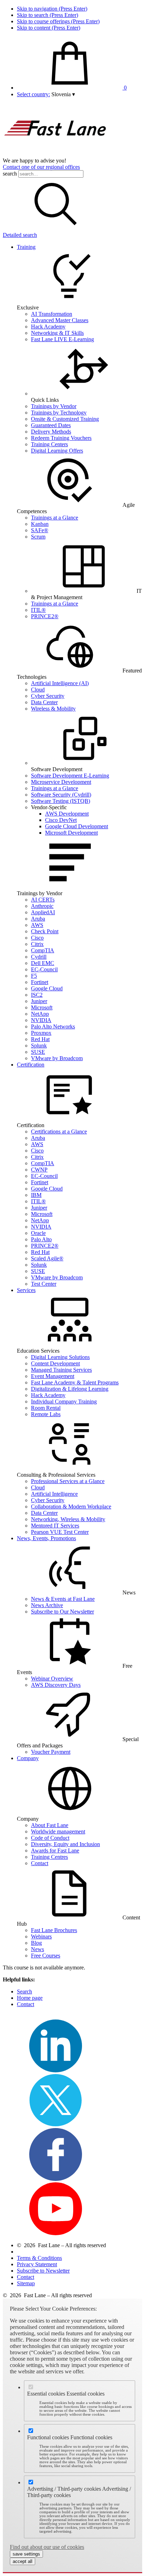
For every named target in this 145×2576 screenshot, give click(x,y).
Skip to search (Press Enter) (48, 15)
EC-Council (44, 969)
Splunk (39, 1046)
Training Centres (49, 1857)
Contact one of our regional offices (41, 167)
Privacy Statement (37, 2264)
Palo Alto (41, 1239)
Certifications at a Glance (59, 1132)
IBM (36, 1195)
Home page (30, 1998)
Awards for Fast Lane (55, 1850)
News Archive (47, 1605)
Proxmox (41, 1033)
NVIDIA (41, 1020)
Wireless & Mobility (53, 709)
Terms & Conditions (39, 2258)
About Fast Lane (50, 1825)
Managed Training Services (61, 1370)
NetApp (40, 1014)
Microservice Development (61, 782)
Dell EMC (43, 963)
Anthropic (42, 906)
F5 (34, 976)
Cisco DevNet (61, 820)
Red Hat (40, 1039)
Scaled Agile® (47, 1258)
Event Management (53, 1376)
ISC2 (37, 995)
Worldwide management (58, 1831)
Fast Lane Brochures (54, 1930)
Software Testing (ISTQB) (61, 801)
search (10, 174)
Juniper (39, 1001)
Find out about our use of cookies (47, 2547)
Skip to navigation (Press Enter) (52, 9)
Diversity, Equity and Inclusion (65, 1844)
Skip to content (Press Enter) (49, 28)
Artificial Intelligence (54, 1494)
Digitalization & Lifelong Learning (70, 1389)
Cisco (37, 938)
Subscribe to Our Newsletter (62, 1612)
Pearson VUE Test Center (60, 1532)
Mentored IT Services (55, 1526)
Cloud (38, 690)
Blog (36, 1943)
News (37, 1949)
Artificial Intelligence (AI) (60, 683)
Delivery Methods (51, 432)
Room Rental (46, 1408)
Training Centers (49, 444)
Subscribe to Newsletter (43, 2271)
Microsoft (42, 1007)
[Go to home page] (56, 154)
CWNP (39, 1170)
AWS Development (67, 814)
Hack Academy (48, 327)
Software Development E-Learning (70, 776)
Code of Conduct (50, 1838)
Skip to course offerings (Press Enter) (58, 21)
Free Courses (46, 1956)
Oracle (38, 1233)
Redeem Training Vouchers (61, 438)
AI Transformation (52, 314)
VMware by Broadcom (57, 1058)
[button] (63, 94)
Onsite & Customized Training (65, 419)
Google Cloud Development (77, 826)
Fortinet (40, 982)
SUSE (38, 1052)
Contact (40, 1863)
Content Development (55, 1363)
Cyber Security (48, 696)
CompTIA (43, 950)
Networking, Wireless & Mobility (68, 1519)
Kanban (40, 524)
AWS (37, 925)
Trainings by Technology (59, 413)
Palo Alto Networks (53, 1026)
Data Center (44, 702)
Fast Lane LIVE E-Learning (62, 339)
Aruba (38, 919)
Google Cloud (47, 988)
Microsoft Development (71, 833)
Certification (31, 1065)
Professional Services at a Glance (68, 1481)
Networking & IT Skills (57, 333)
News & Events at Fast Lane (63, 1599)
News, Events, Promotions (46, 1538)
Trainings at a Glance (55, 518)
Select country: (33, 94)
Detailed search (20, 235)
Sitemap (26, 2283)
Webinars (41, 1936)
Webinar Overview (52, 1679)
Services (26, 1290)
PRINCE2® (45, 616)
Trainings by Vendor (54, 406)
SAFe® (40, 530)
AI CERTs (43, 900)
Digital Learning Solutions (60, 1357)
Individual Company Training (64, 1401)
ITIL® (38, 610)
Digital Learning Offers (57, 451)
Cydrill (39, 957)
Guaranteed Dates (51, 425)
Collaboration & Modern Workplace (71, 1507)
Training (26, 247)
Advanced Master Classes (60, 320)
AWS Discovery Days (56, 1685)
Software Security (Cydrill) (61, 795)
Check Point (45, 931)
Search (24, 1991)
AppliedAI (43, 912)
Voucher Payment (51, 1752)
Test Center (44, 1284)
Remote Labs (46, 1414)
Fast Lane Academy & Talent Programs (75, 1382)
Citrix (37, 944)
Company (28, 1758)
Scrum (38, 537)
